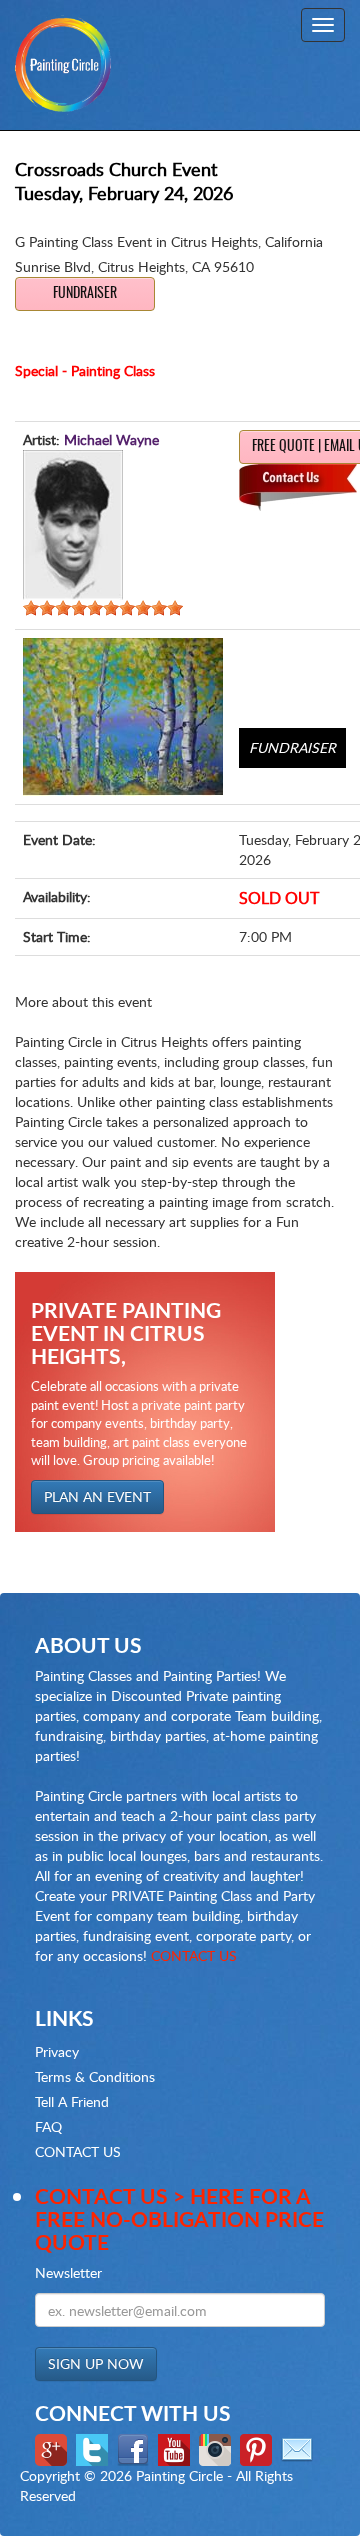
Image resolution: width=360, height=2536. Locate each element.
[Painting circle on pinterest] (258, 2448)
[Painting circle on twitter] (94, 2448)
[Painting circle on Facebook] (135, 2448)
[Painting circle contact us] (299, 2448)
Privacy (57, 2051)
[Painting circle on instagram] (217, 2448)
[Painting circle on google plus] (53, 2448)
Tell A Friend (72, 2101)
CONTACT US (194, 1955)
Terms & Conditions (95, 2076)
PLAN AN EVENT (97, 1496)
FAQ (48, 2126)
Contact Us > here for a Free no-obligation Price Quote (179, 2218)
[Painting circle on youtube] (176, 2448)
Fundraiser (85, 294)
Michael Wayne (111, 439)
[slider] (103, 608)
